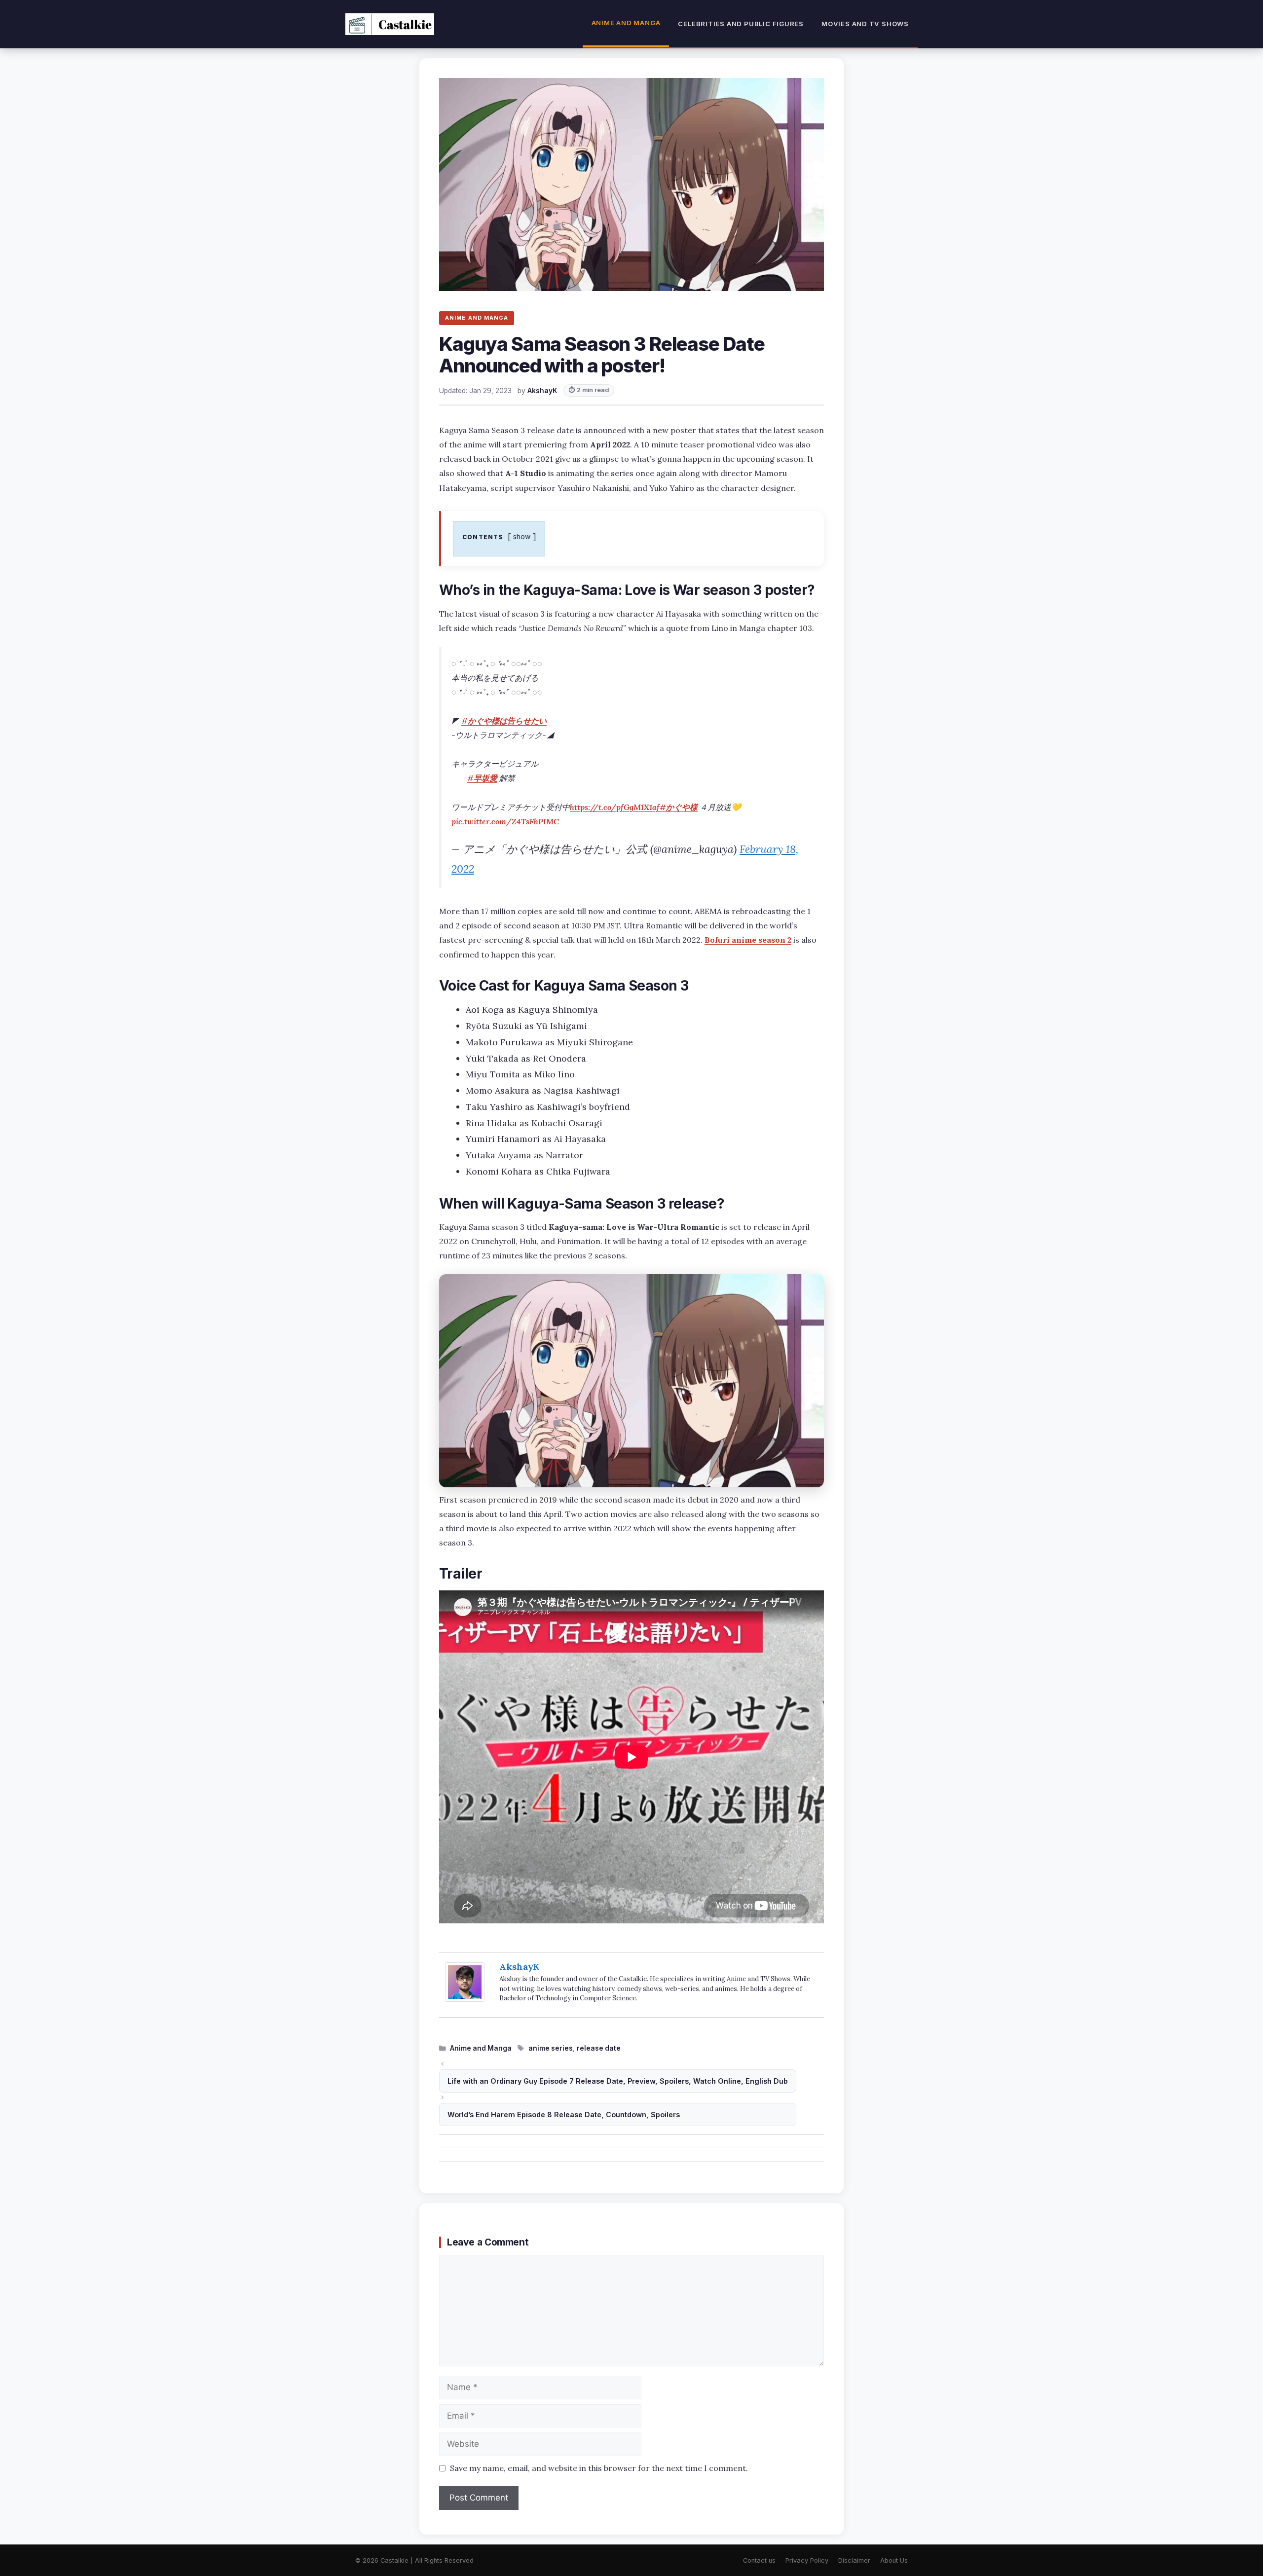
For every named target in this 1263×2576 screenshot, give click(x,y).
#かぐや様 (679, 807)
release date (599, 2048)
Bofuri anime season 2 (748, 940)
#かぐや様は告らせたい (504, 721)
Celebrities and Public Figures (741, 24)
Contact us (759, 2560)
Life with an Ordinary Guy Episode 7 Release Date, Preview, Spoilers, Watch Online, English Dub (618, 2081)
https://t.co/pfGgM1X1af (615, 807)
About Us (894, 2560)
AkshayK (519, 1967)
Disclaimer (854, 2560)
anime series (551, 2048)
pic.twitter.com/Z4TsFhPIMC (505, 821)
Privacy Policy (807, 2560)
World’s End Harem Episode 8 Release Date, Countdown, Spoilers (564, 2115)
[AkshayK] (465, 1999)
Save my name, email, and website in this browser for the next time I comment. (599, 2468)
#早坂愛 (482, 778)
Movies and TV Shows (865, 24)
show (522, 536)
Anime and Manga (626, 23)
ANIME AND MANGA (477, 318)
